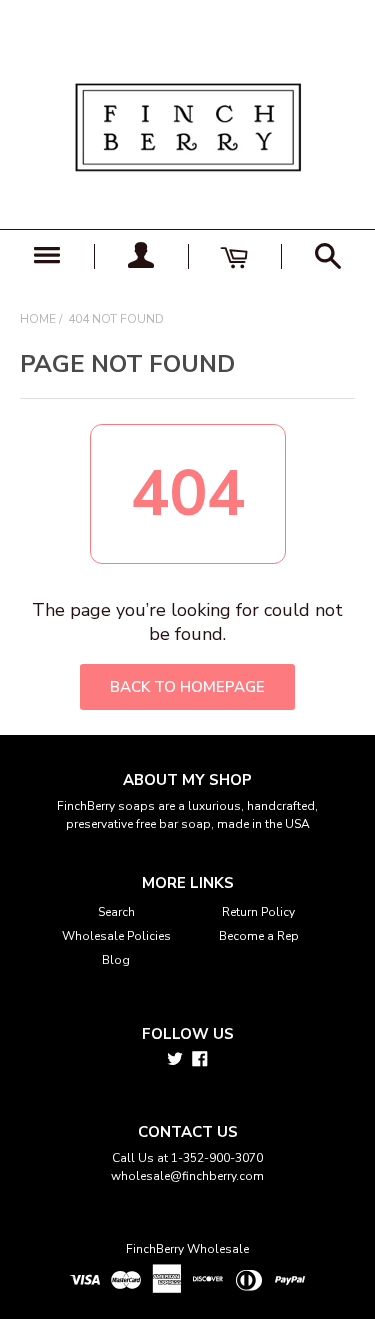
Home (38, 319)
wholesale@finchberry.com (187, 1176)
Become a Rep (259, 936)
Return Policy (258, 912)
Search (116, 912)
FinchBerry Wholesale (187, 1249)
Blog (116, 960)
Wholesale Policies (116, 936)
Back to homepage (187, 687)
